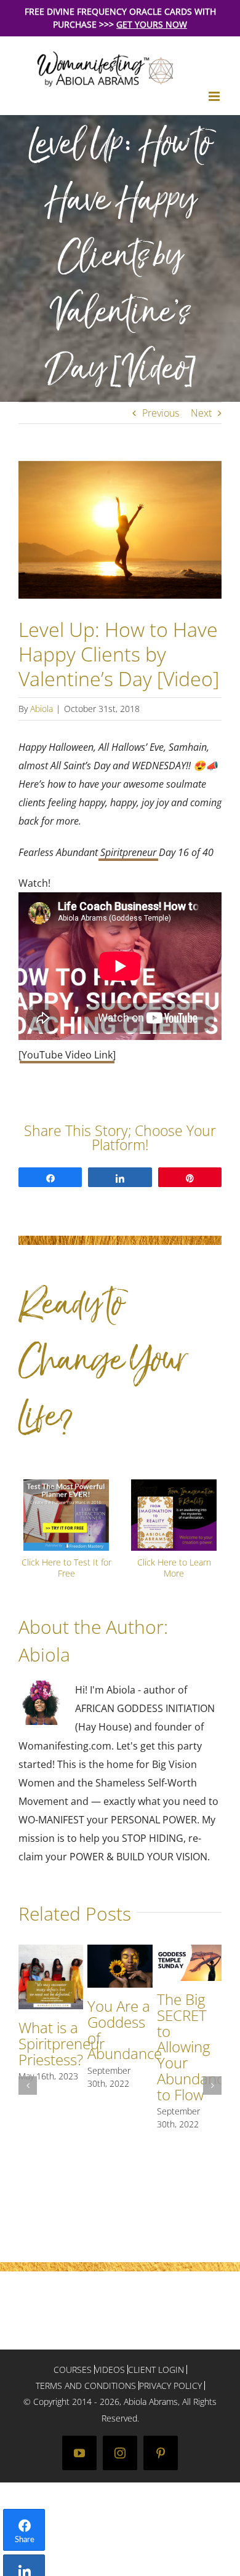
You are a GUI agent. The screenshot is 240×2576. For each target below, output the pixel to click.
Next (201, 413)
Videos (110, 2370)
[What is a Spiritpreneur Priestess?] (51, 1951)
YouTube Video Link (67, 1055)
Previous (161, 413)
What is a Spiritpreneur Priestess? (62, 2043)
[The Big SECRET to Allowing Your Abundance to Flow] (189, 1951)
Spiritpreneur (128, 852)
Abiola (42, 709)
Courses (73, 2370)
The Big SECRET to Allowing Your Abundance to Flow (194, 2047)
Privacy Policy (170, 2386)
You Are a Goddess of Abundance (125, 2030)
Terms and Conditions (86, 2386)
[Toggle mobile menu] (215, 96)
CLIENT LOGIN (156, 2370)
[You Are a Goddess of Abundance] (120, 1951)
